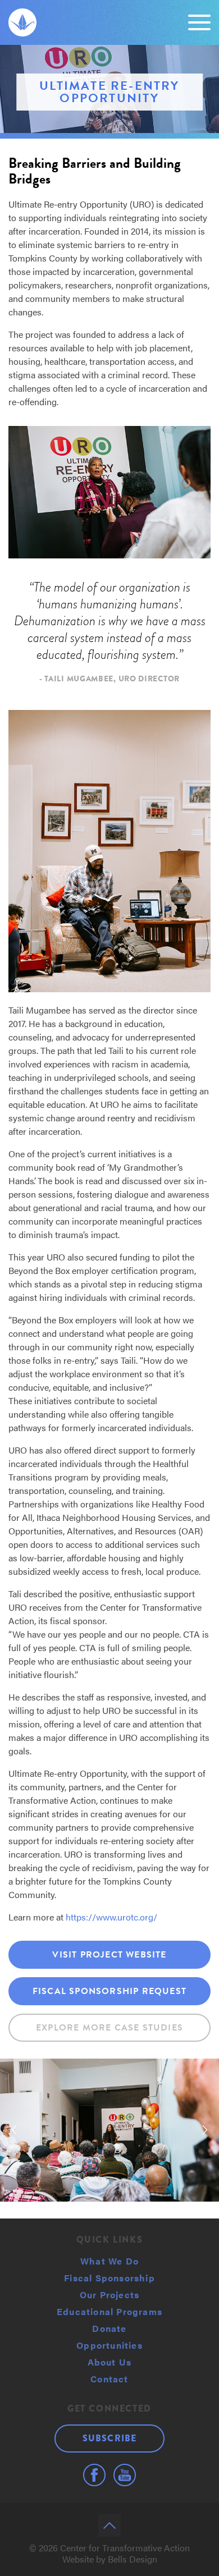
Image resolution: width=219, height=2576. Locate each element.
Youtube (125, 2475)
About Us (110, 2362)
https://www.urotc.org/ (111, 1917)
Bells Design (133, 2559)
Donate (109, 2328)
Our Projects (109, 2295)
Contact (109, 2379)
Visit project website (109, 1955)
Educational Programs (109, 2311)
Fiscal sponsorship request (109, 1991)
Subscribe (110, 2438)
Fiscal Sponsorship (109, 2278)
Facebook (94, 2475)
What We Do (109, 2261)
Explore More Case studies (109, 2028)
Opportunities (109, 2345)
